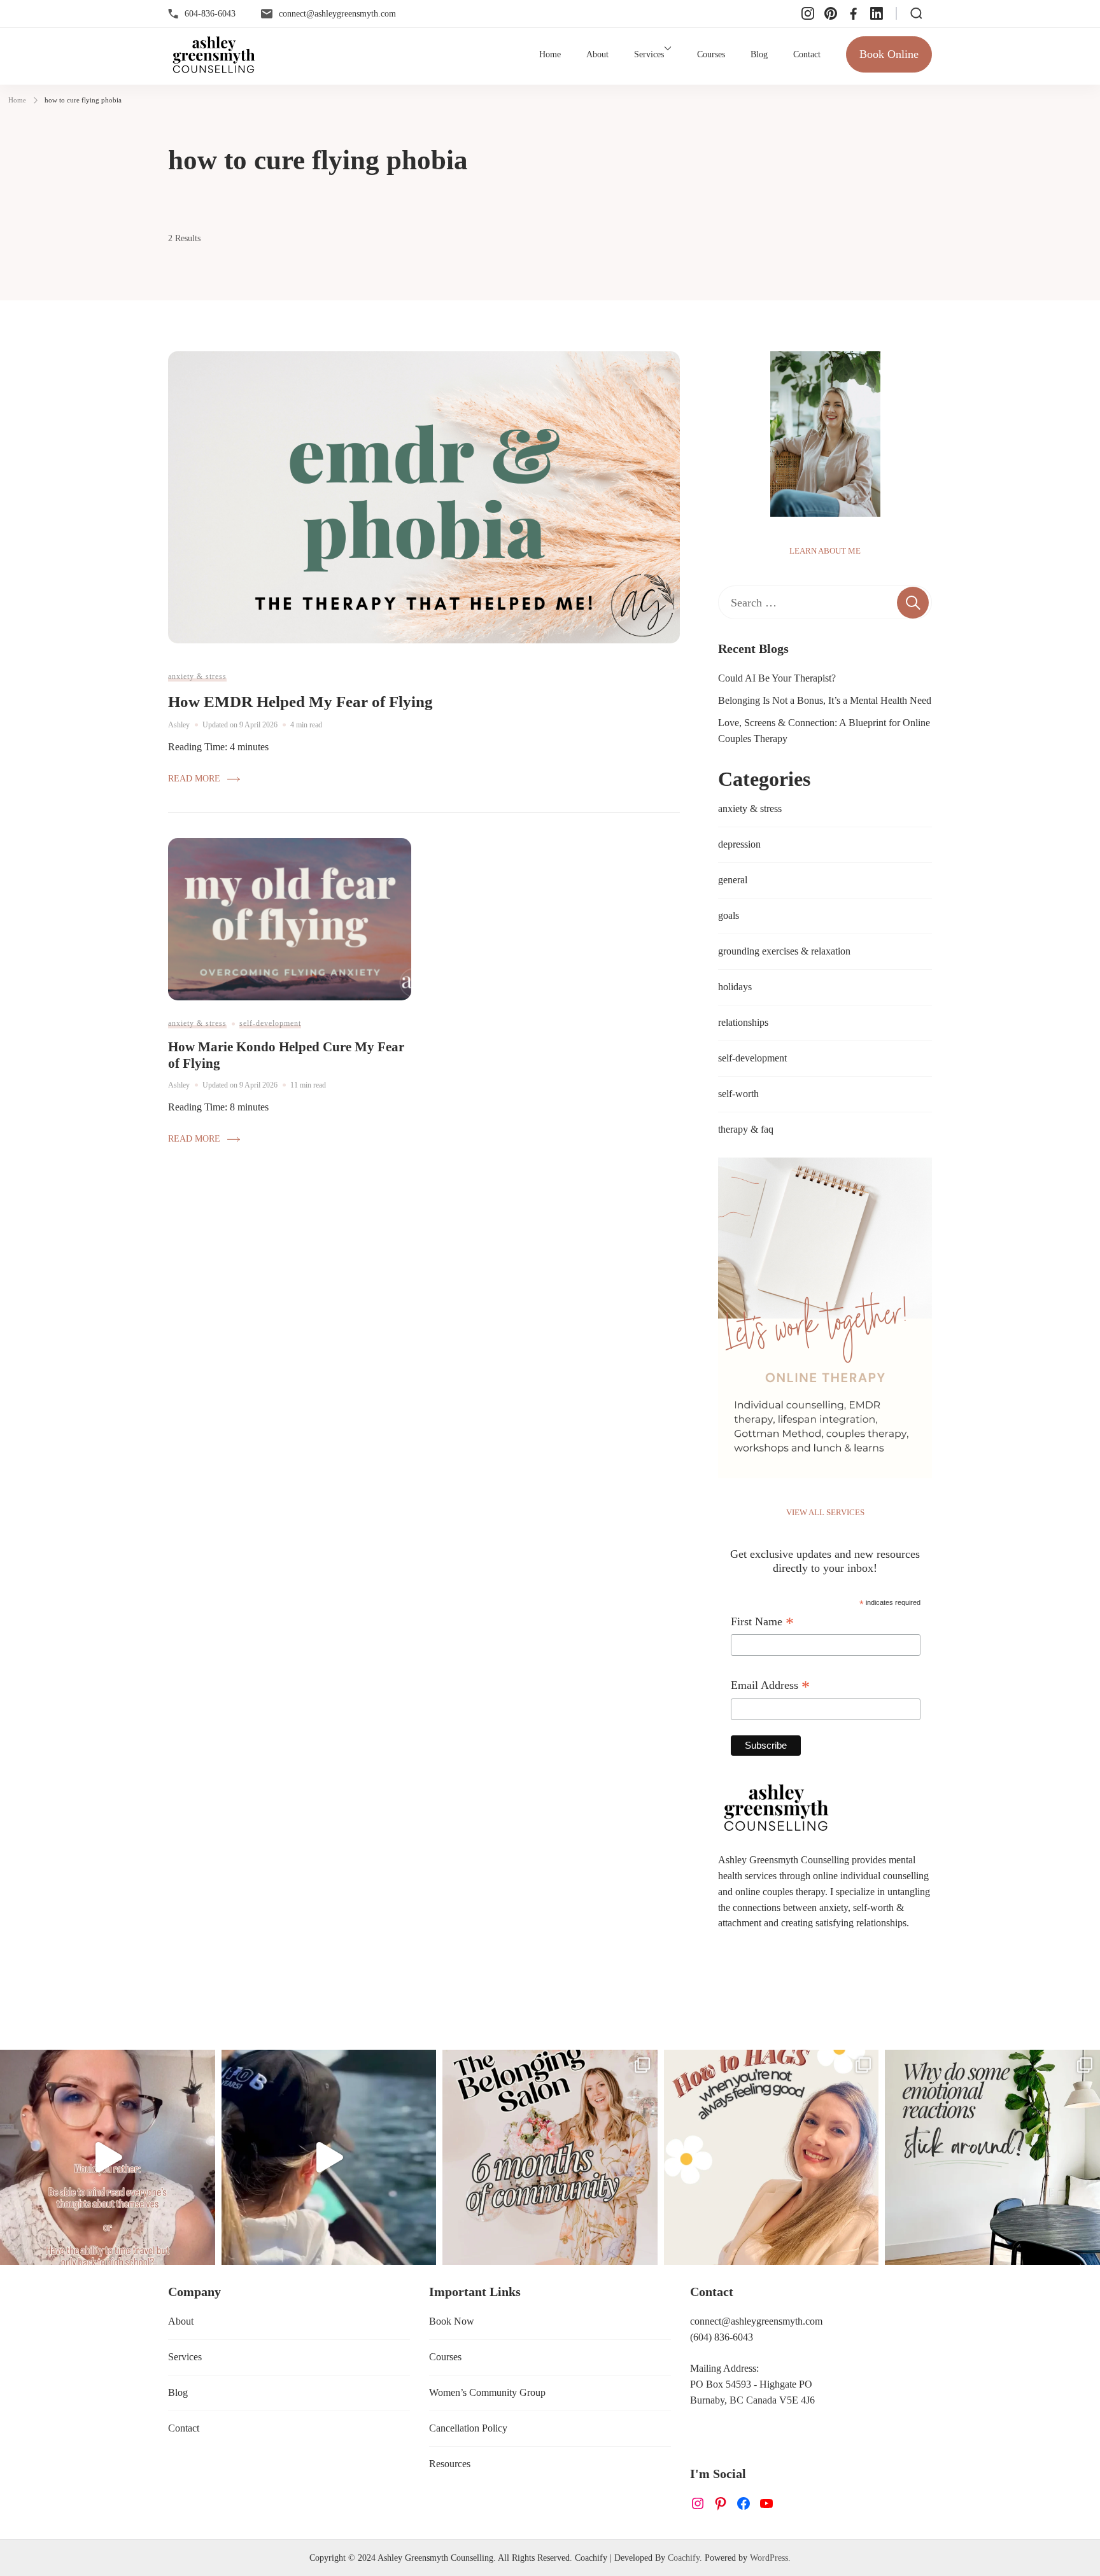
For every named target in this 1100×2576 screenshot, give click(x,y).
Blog (759, 54)
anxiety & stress (197, 676)
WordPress (769, 2558)
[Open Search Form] (916, 13)
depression (739, 844)
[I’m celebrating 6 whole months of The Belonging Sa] (550, 2157)
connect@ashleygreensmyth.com (337, 13)
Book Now (452, 2321)
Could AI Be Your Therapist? (777, 678)
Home (550, 54)
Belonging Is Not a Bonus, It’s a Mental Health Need (825, 700)
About (597, 54)
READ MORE (194, 778)
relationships (743, 1022)
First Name (762, 1623)
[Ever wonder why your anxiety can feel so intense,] (992, 2157)
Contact (807, 54)
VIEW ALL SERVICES (825, 1512)
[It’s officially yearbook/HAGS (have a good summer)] (772, 2157)
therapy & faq (746, 1129)
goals (729, 915)
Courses (711, 54)
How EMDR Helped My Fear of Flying (300, 702)
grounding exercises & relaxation (784, 951)
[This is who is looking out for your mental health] (329, 2157)
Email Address (770, 1687)
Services (649, 54)
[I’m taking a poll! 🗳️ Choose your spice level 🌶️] (108, 2157)
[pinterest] (831, 13)
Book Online (889, 54)
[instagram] (808, 13)
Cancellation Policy (468, 2428)
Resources (450, 2464)
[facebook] (854, 13)
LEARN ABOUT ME (825, 551)
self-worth (738, 1094)
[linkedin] (877, 13)
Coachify (684, 2558)
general (733, 880)
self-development (270, 1023)
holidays (735, 987)
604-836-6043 (210, 13)
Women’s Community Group (487, 2392)
